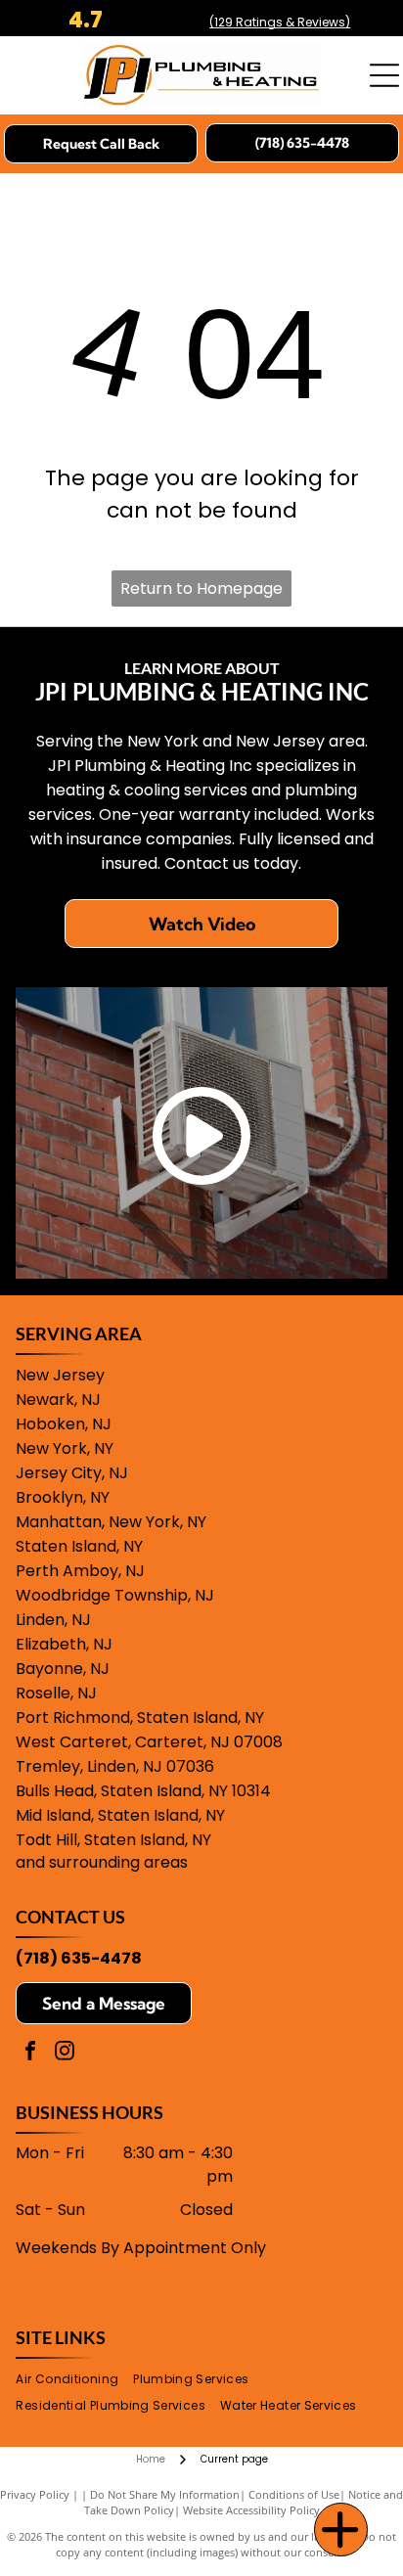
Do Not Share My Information (165, 2494)
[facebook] (30, 2053)
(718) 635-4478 (79, 1958)
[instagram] (65, 2053)
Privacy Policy (35, 2494)
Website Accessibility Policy (251, 2510)
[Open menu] (384, 75)
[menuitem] (74, 2380)
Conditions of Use (294, 2494)
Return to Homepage (201, 588)
